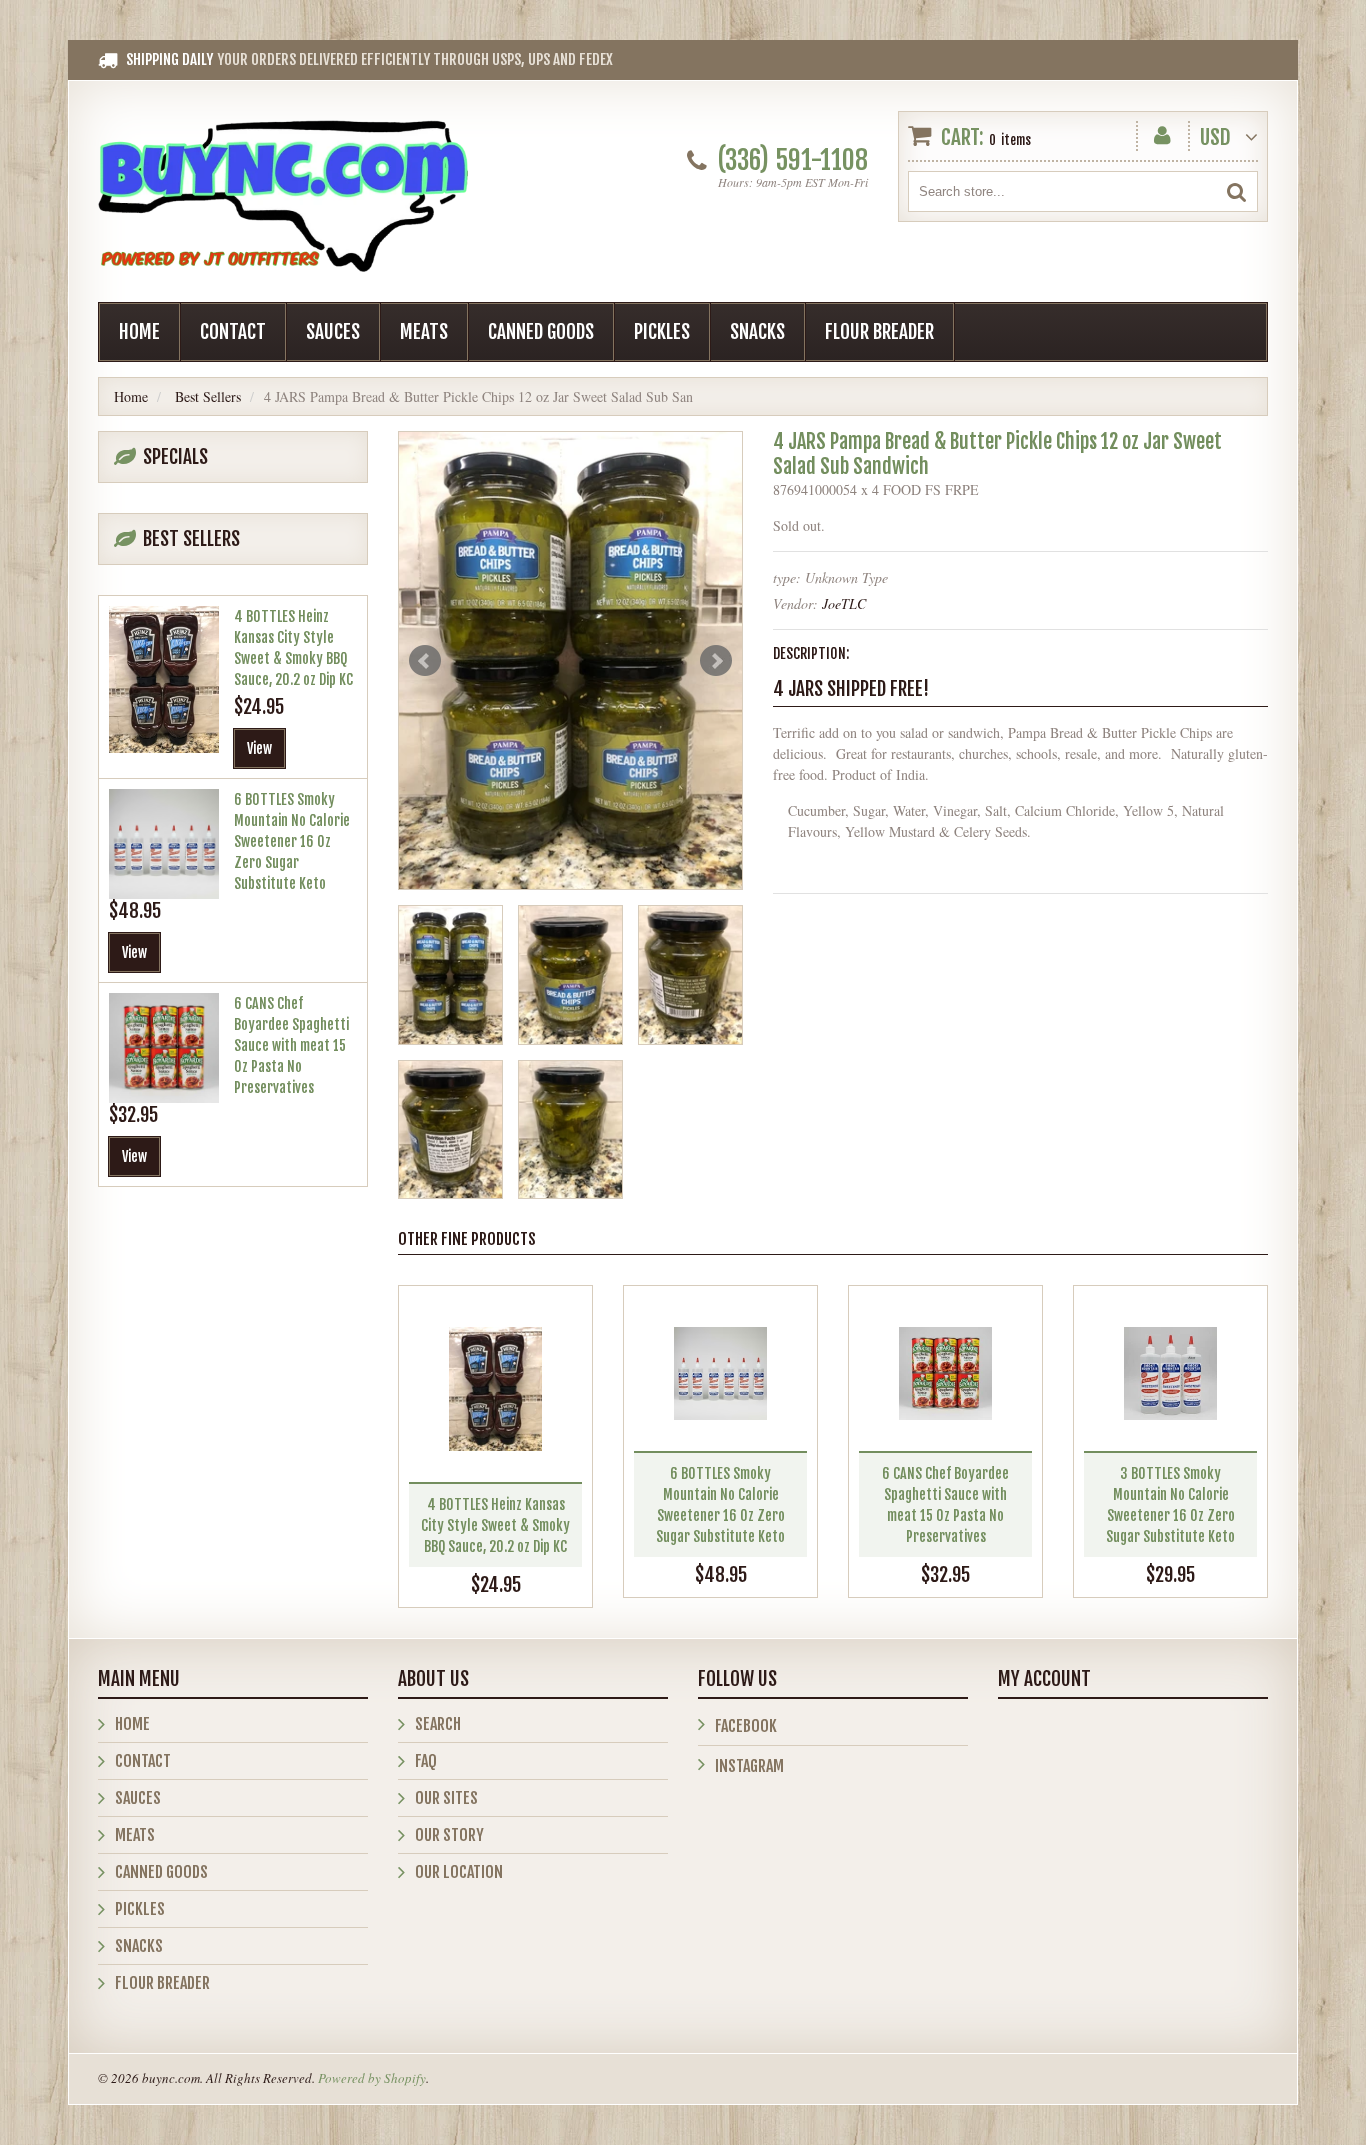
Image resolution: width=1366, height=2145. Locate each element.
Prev (425, 661)
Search (438, 1724)
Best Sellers (208, 396)
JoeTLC (844, 603)
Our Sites (446, 1798)
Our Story (449, 1835)
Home (139, 332)
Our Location (459, 1872)
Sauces (333, 332)
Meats (424, 332)
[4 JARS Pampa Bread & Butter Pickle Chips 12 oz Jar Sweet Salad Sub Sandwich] (570, 660)
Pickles (662, 332)
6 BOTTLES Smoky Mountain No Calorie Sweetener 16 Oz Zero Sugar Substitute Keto (292, 841)
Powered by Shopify (372, 2078)
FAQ (426, 1761)
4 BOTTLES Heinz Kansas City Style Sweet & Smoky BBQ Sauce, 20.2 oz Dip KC (495, 1525)
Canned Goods (541, 332)
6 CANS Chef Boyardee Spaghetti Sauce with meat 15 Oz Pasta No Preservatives (291, 1045)
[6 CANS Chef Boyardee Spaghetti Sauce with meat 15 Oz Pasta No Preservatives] (945, 1373)
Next (716, 661)
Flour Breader (879, 332)
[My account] (1162, 131)
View (259, 748)
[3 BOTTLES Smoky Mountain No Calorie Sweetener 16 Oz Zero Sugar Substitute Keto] (1170, 1373)
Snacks (757, 332)
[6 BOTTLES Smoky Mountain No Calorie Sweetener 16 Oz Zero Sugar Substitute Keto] (720, 1373)
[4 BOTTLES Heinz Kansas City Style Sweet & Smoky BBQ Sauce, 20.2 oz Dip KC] (495, 1389)
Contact (233, 332)
